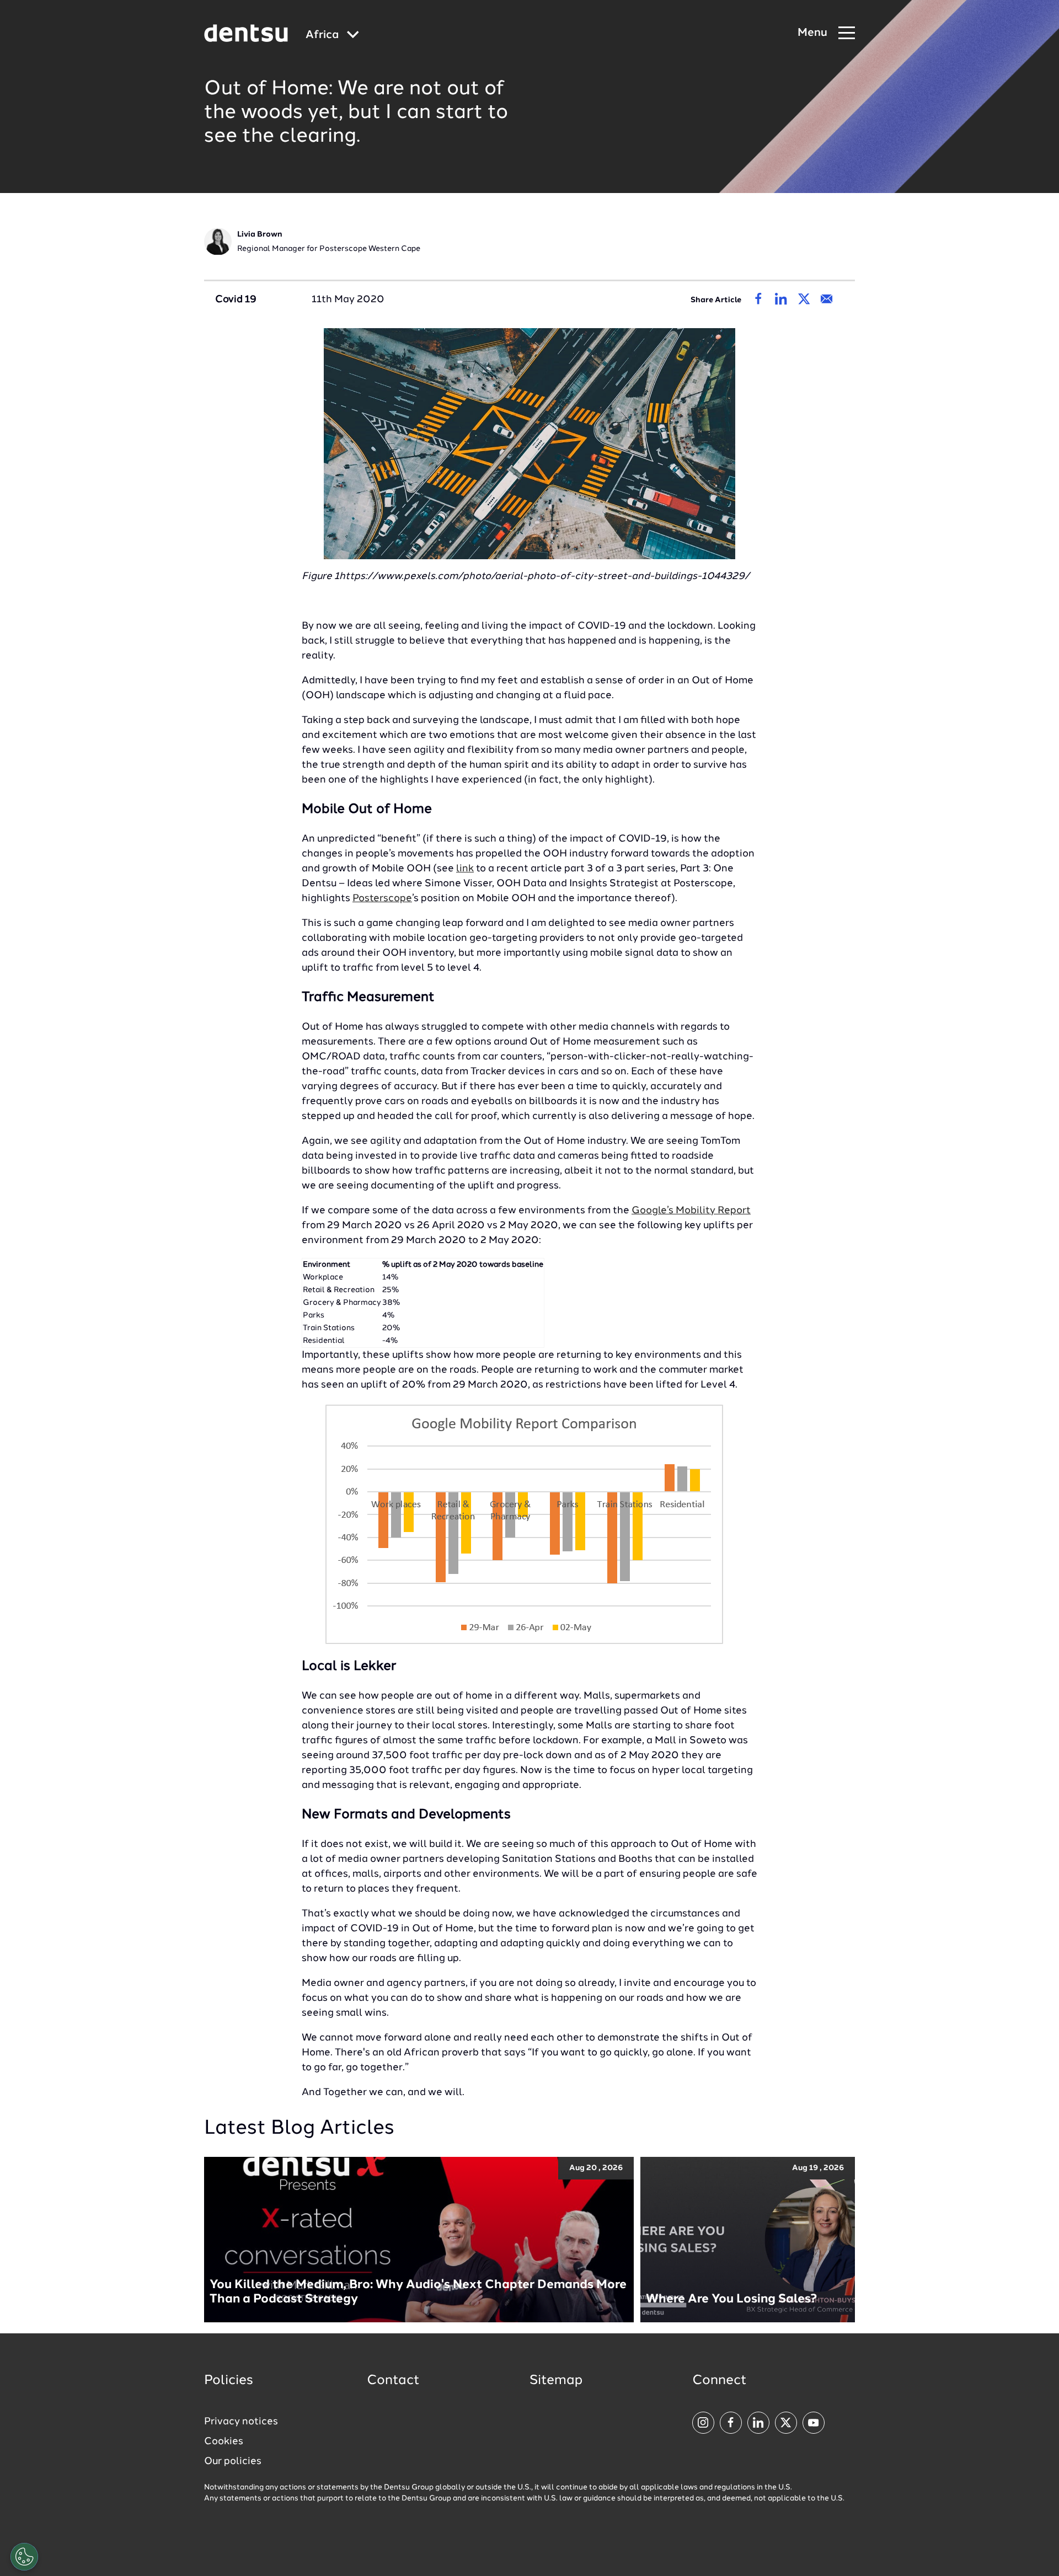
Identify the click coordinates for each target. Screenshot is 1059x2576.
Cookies (224, 2441)
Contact (393, 2381)
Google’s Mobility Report (691, 1211)
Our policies (233, 2461)
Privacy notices (241, 2422)
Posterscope (382, 898)
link (465, 869)
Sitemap (556, 2381)
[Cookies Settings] (24, 2557)
